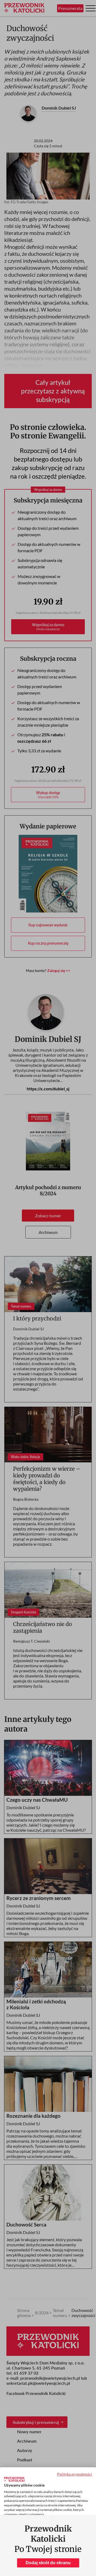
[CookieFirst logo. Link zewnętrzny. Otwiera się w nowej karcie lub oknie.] (14, 2479)
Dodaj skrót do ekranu (48, 2563)
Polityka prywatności (75, 2474)
